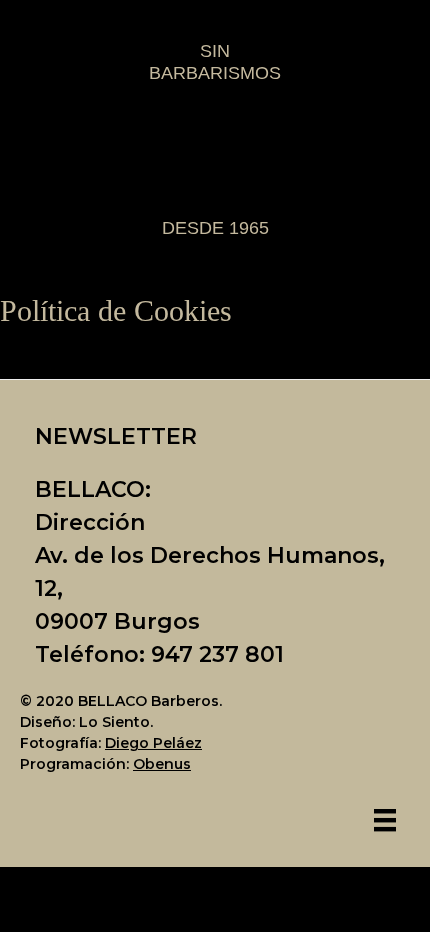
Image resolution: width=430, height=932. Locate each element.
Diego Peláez (153, 743)
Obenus (162, 764)
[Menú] (385, 820)
